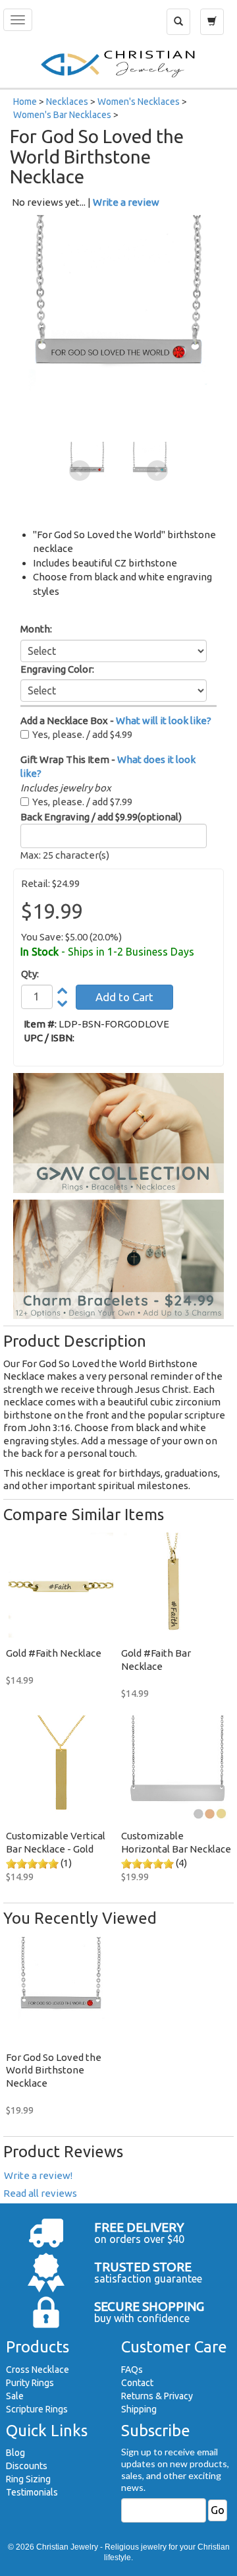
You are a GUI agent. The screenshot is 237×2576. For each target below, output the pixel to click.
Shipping (139, 2409)
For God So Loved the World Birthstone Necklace (54, 2070)
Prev (80, 471)
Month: (36, 629)
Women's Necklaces (139, 102)
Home (25, 102)
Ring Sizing (28, 2479)
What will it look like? (164, 721)
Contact (137, 2383)
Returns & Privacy (157, 2396)
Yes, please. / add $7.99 (82, 802)
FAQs (132, 2370)
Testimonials (32, 2492)
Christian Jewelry (67, 2547)
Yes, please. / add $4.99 (82, 734)
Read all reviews (40, 2193)
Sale (15, 2396)
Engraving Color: (57, 669)
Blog (15, 2453)
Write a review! (38, 2175)
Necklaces (67, 102)
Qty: (30, 974)
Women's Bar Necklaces (62, 115)
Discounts (27, 2466)
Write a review (126, 202)
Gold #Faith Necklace (54, 1653)
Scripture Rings (37, 2409)
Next (157, 471)
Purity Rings (30, 2383)
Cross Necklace (38, 2370)
